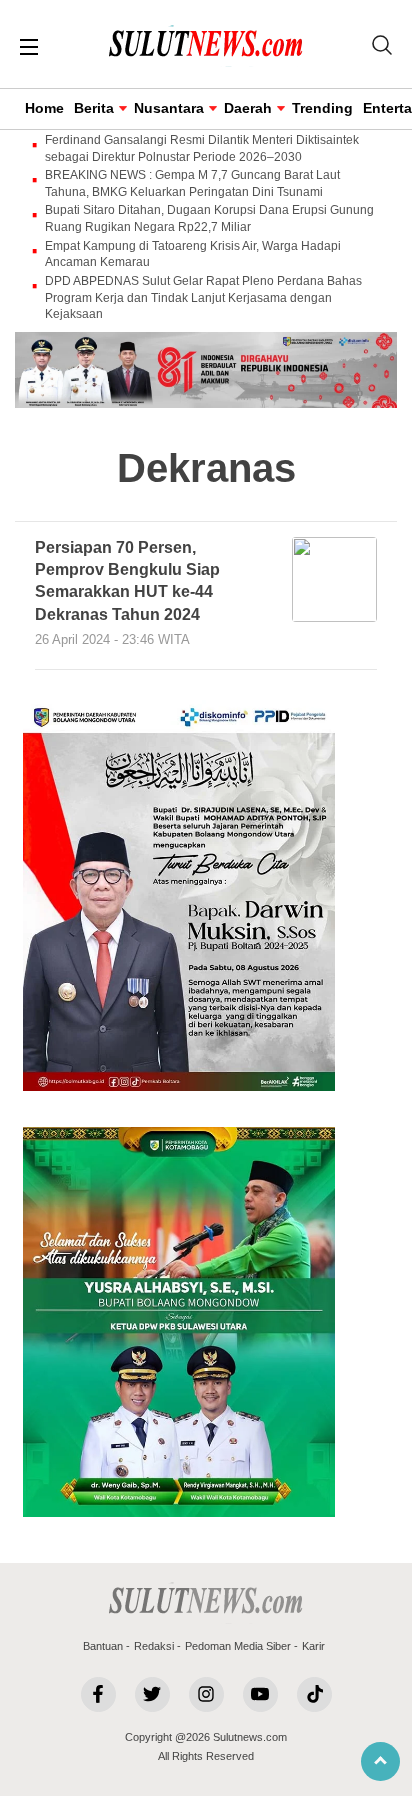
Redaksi (154, 1646)
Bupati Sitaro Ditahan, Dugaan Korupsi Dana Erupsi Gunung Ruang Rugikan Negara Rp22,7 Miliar (209, 218)
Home (44, 108)
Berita (94, 108)
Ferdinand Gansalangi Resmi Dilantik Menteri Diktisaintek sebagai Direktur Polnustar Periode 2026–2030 (202, 148)
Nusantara (169, 108)
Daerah (248, 108)
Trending (322, 108)
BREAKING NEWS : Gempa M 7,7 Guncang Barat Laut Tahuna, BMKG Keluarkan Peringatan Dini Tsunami (192, 183)
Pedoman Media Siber (238, 1646)
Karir (313, 1646)
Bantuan (103, 1646)
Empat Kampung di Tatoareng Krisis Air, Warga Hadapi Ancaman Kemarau (193, 254)
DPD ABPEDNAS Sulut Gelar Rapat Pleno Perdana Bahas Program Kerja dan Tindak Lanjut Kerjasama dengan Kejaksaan (203, 298)
